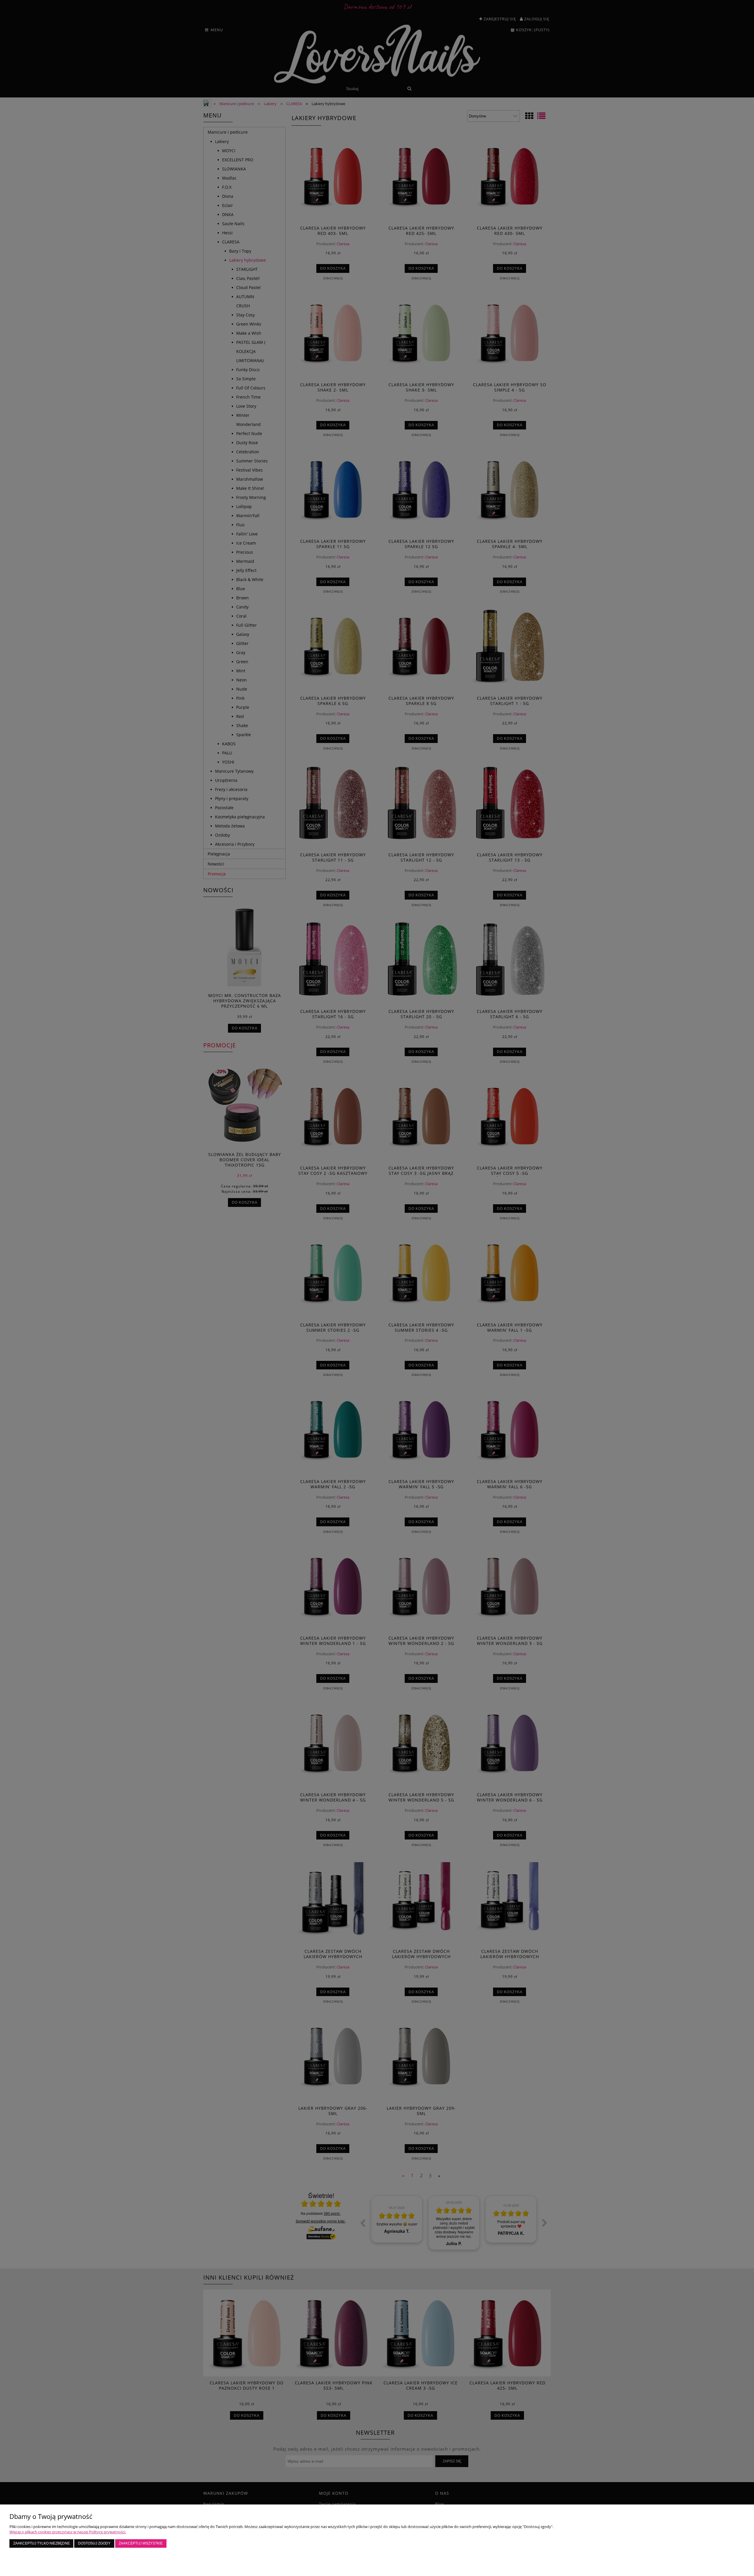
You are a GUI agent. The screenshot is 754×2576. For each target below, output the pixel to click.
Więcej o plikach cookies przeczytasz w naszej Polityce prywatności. (68, 2532)
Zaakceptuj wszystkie (141, 2543)
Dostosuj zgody (94, 2543)
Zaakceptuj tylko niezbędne (42, 2543)
